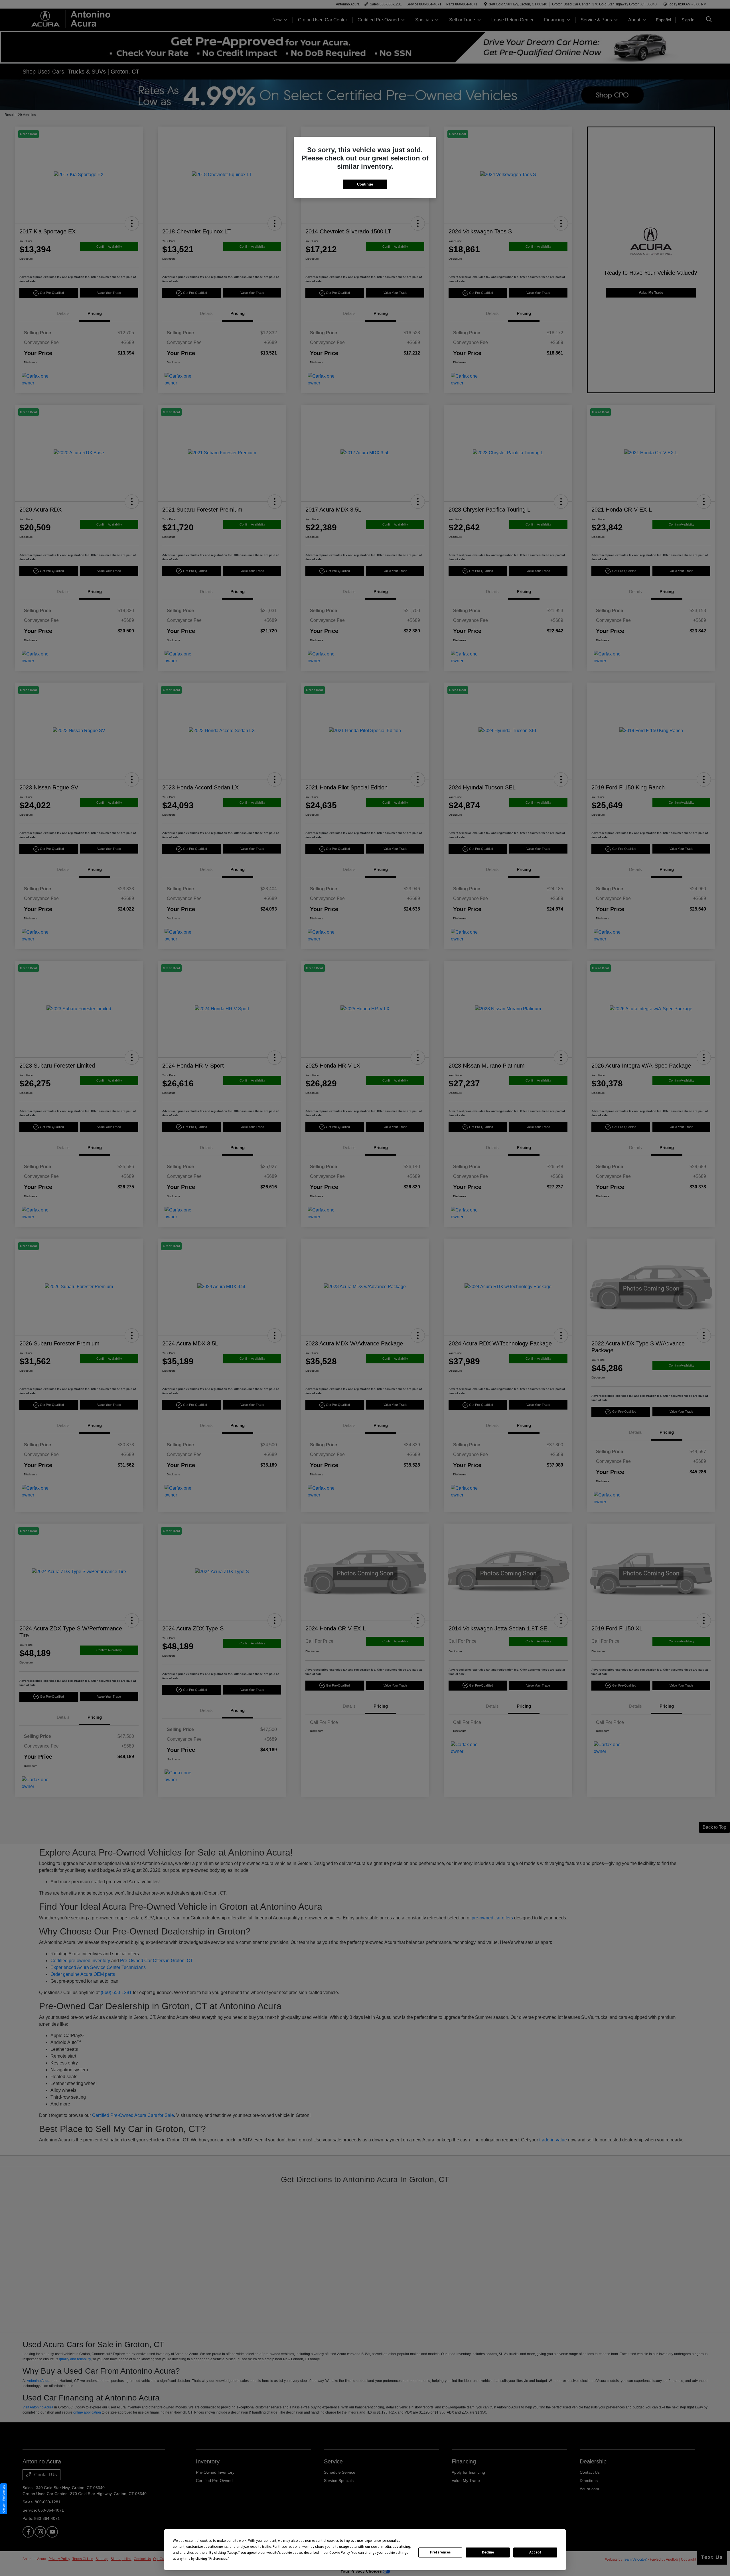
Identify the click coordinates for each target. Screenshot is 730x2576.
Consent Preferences (4, 2499)
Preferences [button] (218, 2559)
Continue (365, 184)
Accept (535, 2552)
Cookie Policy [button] (339, 2553)
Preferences (440, 2552)
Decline (488, 2552)
